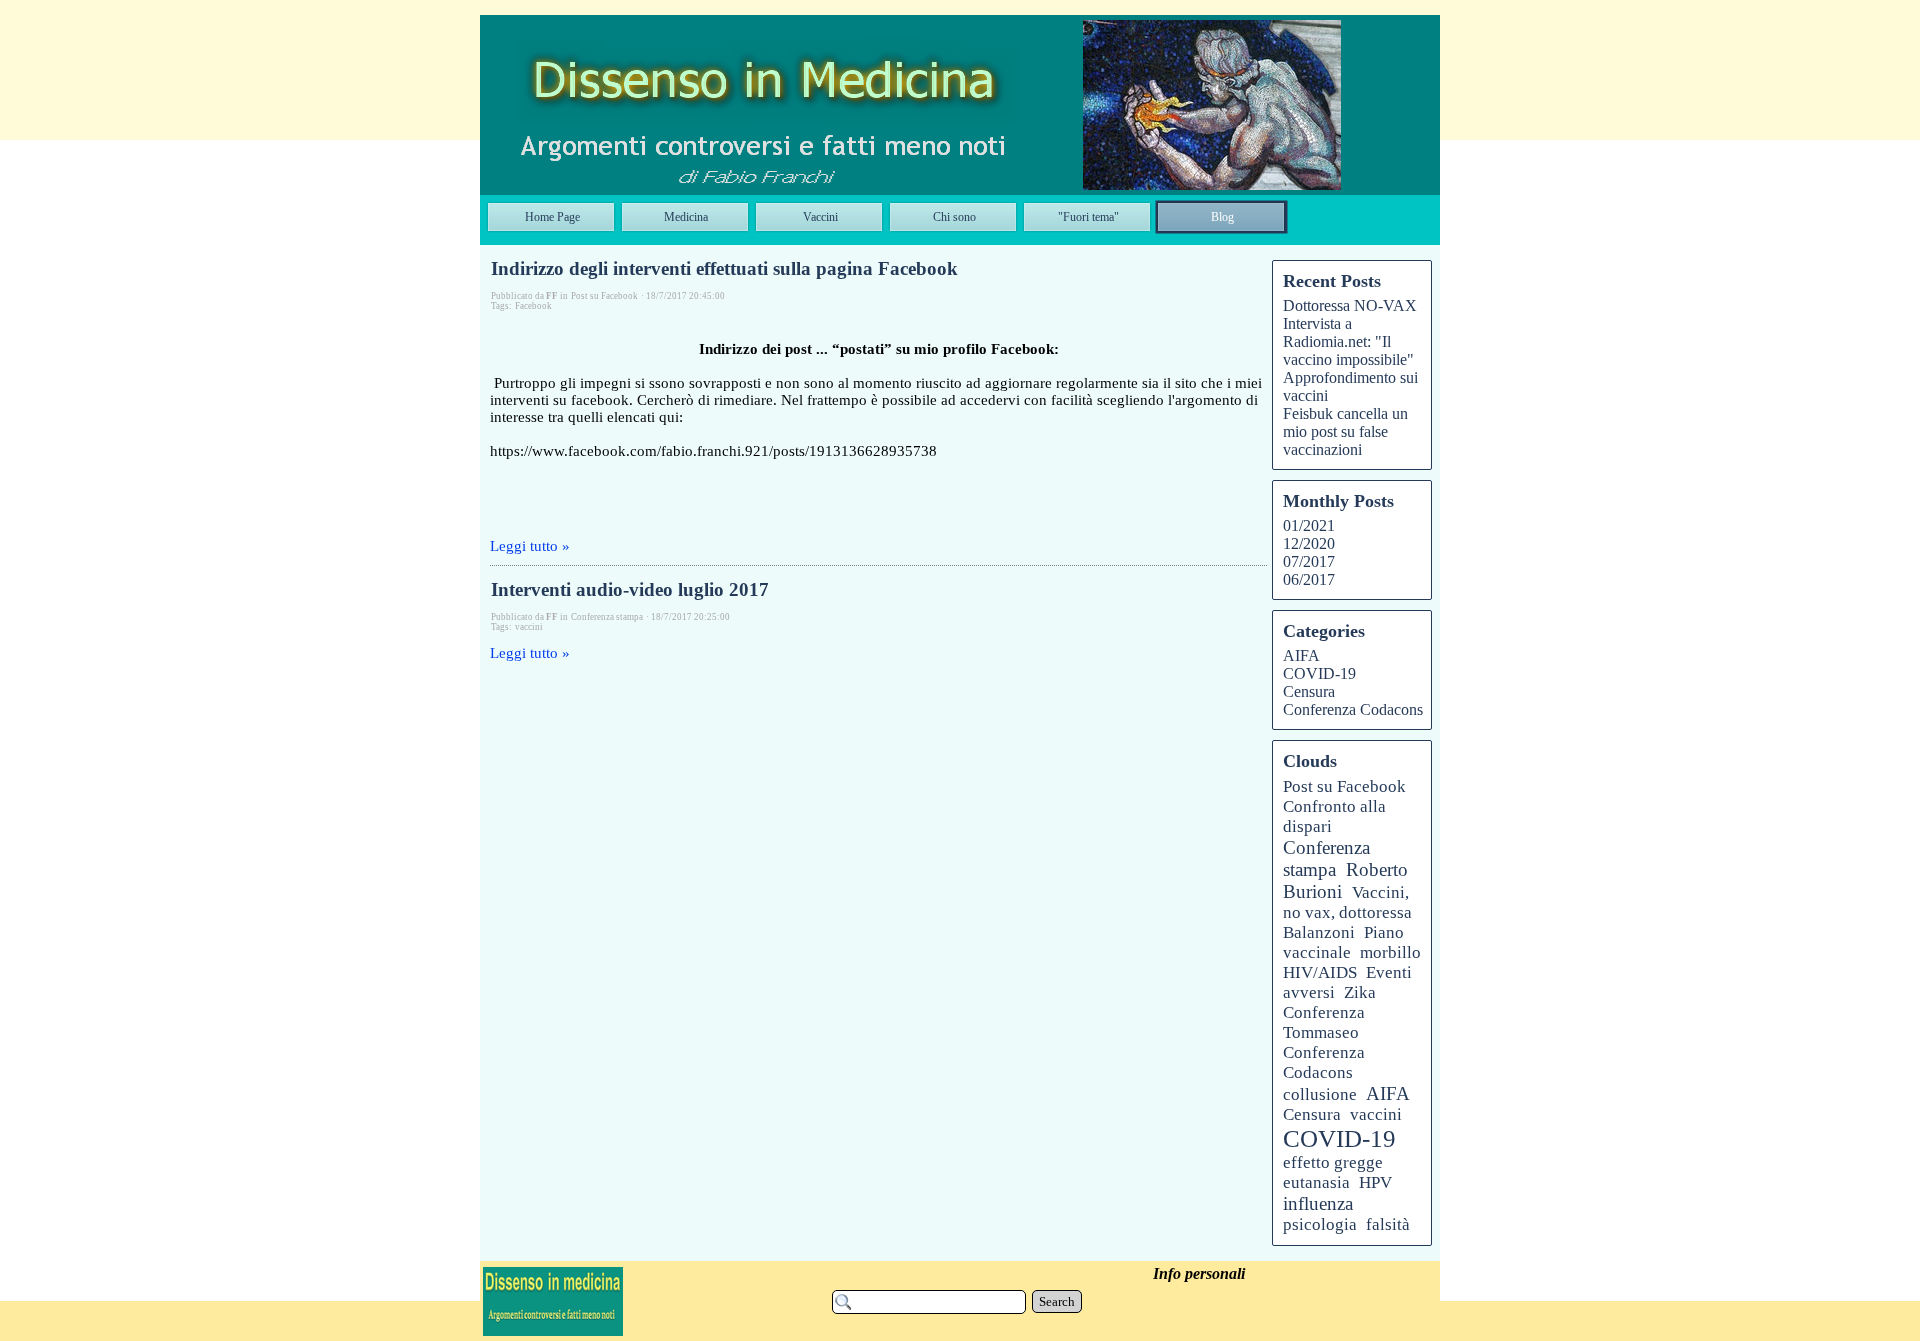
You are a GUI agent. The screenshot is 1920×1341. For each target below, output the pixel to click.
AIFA (1301, 655)
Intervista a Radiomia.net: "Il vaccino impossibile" (1348, 341)
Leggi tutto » (530, 546)
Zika (1360, 992)
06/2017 (1309, 579)
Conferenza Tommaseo (1324, 1022)
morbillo (1390, 952)
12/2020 (1309, 543)
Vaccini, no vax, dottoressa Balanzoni (1347, 912)
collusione (1320, 1094)
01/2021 (1309, 525)
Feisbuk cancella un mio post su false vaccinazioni (1345, 431)
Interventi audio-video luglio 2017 (630, 589)
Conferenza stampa (1326, 858)
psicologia (1320, 1224)
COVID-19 (1319, 673)
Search (1057, 1301)
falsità (1388, 1224)
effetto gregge (1333, 1162)
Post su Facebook (1344, 786)
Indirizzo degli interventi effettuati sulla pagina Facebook (724, 268)
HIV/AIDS (1320, 972)
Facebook (533, 306)
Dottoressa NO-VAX (1350, 305)
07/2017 (1309, 561)
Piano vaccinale (1343, 942)
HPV (1375, 1182)
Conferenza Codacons (1353, 709)
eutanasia (1316, 1182)
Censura (1309, 691)
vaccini (529, 627)
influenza (1318, 1203)
